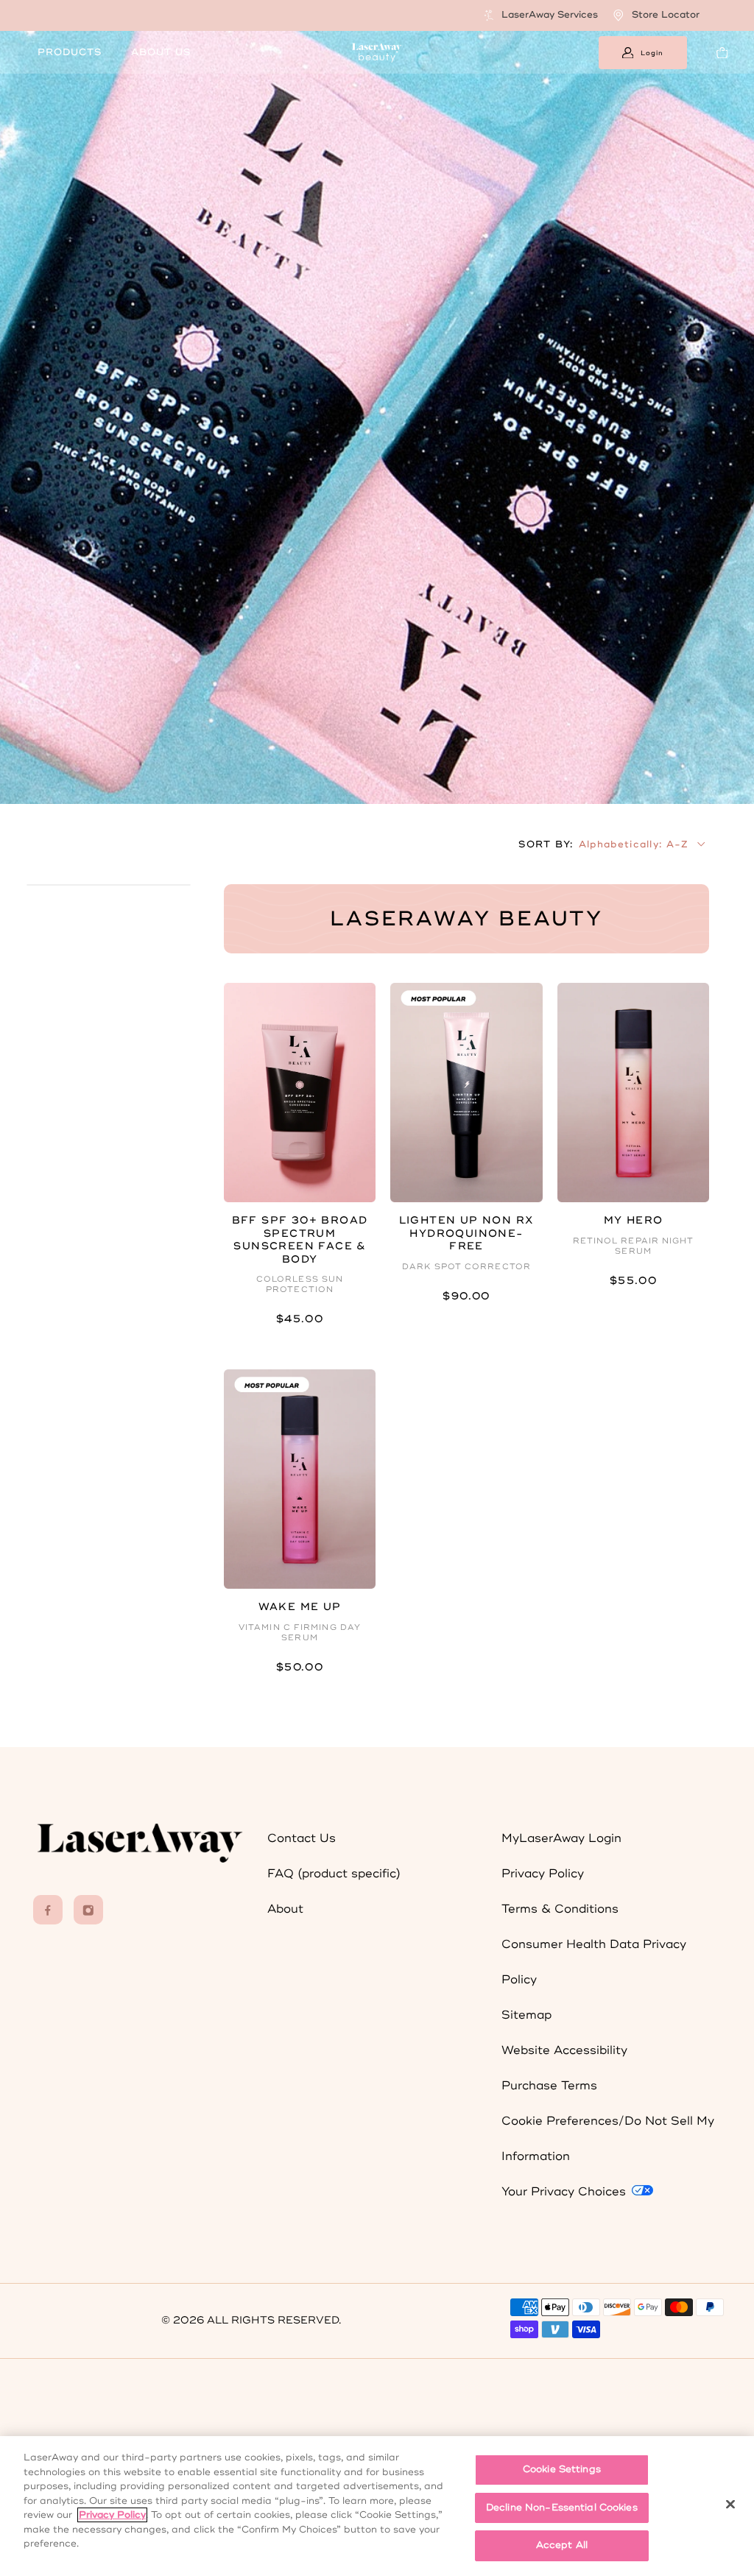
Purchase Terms (549, 2086)
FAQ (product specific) (334, 1874)
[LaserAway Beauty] (377, 52)
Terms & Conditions (560, 1909)
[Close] (730, 2505)
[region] (377, 2506)
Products (70, 52)
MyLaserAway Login (561, 1838)
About (285, 1909)
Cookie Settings (562, 2469)
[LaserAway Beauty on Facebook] (48, 1910)
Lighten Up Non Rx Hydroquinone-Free (467, 1233)
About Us (161, 52)
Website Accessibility (564, 2050)
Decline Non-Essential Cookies (562, 2508)
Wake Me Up (300, 1607)
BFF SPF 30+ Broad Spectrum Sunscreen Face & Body (300, 1240)
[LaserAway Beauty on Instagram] (88, 1910)
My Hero (634, 1220)
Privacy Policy (543, 1874)
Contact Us (302, 1838)
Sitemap (526, 2015)
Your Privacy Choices (565, 2192)
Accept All (562, 2545)
